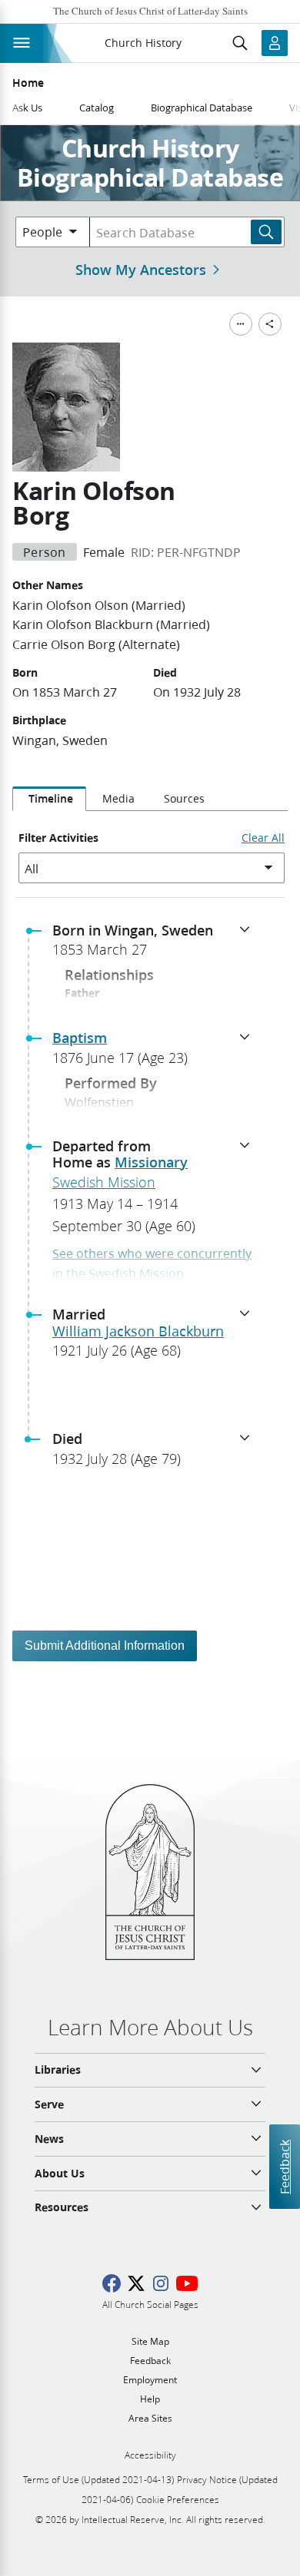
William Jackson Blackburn (138, 1331)
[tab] (49, 799)
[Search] (266, 232)
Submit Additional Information (105, 1646)
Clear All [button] (263, 838)
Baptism (80, 1038)
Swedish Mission (104, 1182)
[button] (156, 945)
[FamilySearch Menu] (241, 324)
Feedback (284, 2166)
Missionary (151, 1162)
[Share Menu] (270, 324)
